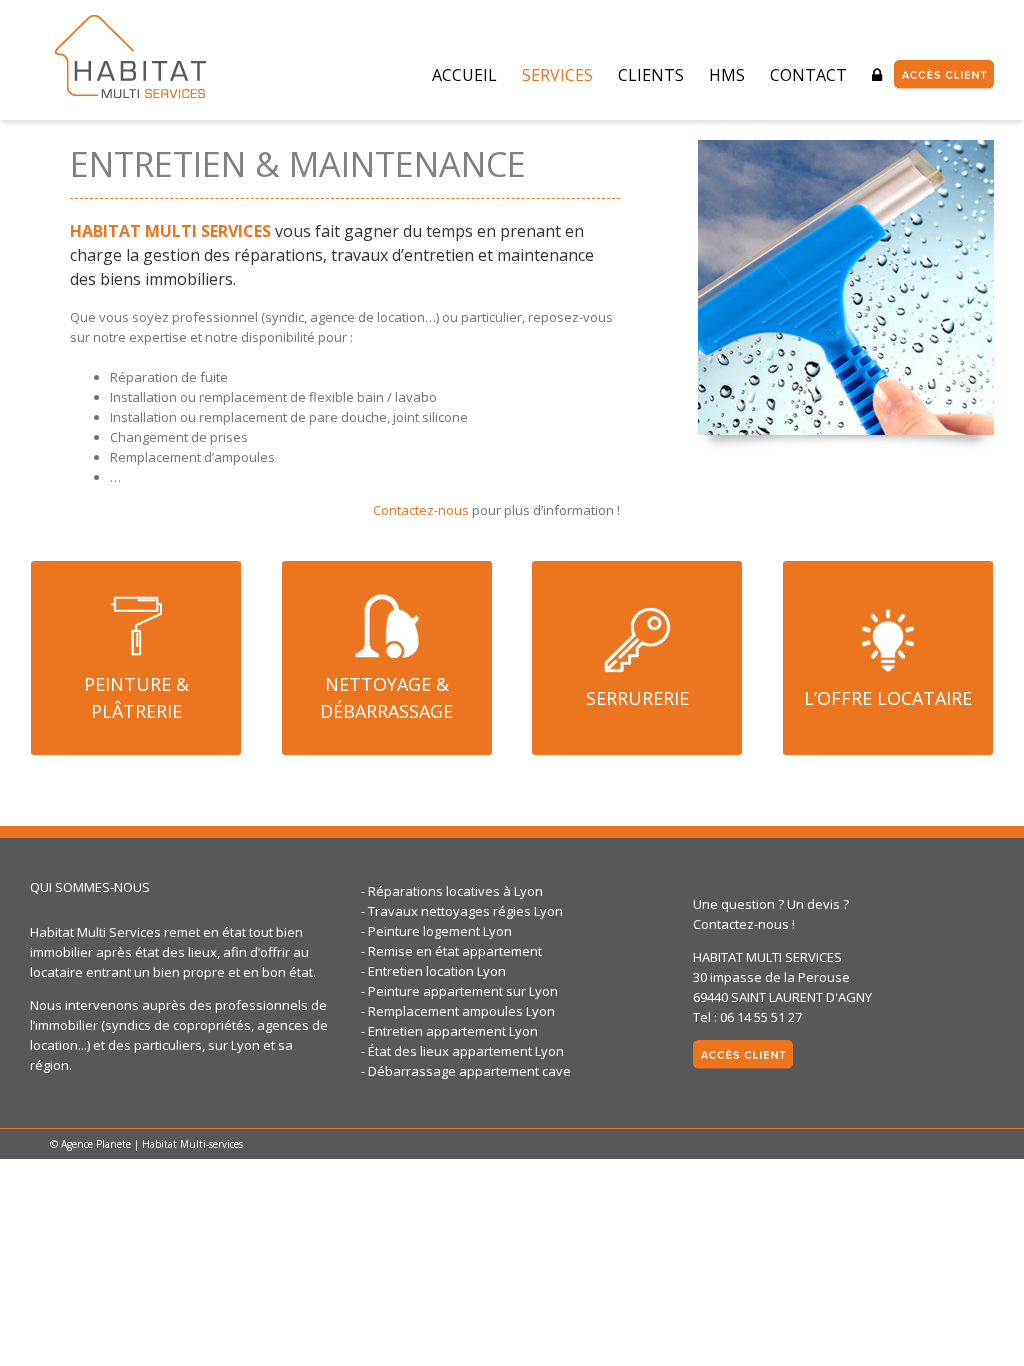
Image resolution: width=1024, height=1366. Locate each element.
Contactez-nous (421, 510)
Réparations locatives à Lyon (455, 891)
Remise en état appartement (455, 951)
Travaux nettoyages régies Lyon (465, 911)
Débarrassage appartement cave (469, 1071)
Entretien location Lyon (437, 971)
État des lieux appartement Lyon (466, 1051)
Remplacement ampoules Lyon (461, 1011)
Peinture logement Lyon (440, 931)
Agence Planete (96, 1144)
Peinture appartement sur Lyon (463, 991)
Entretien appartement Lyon (453, 1031)
